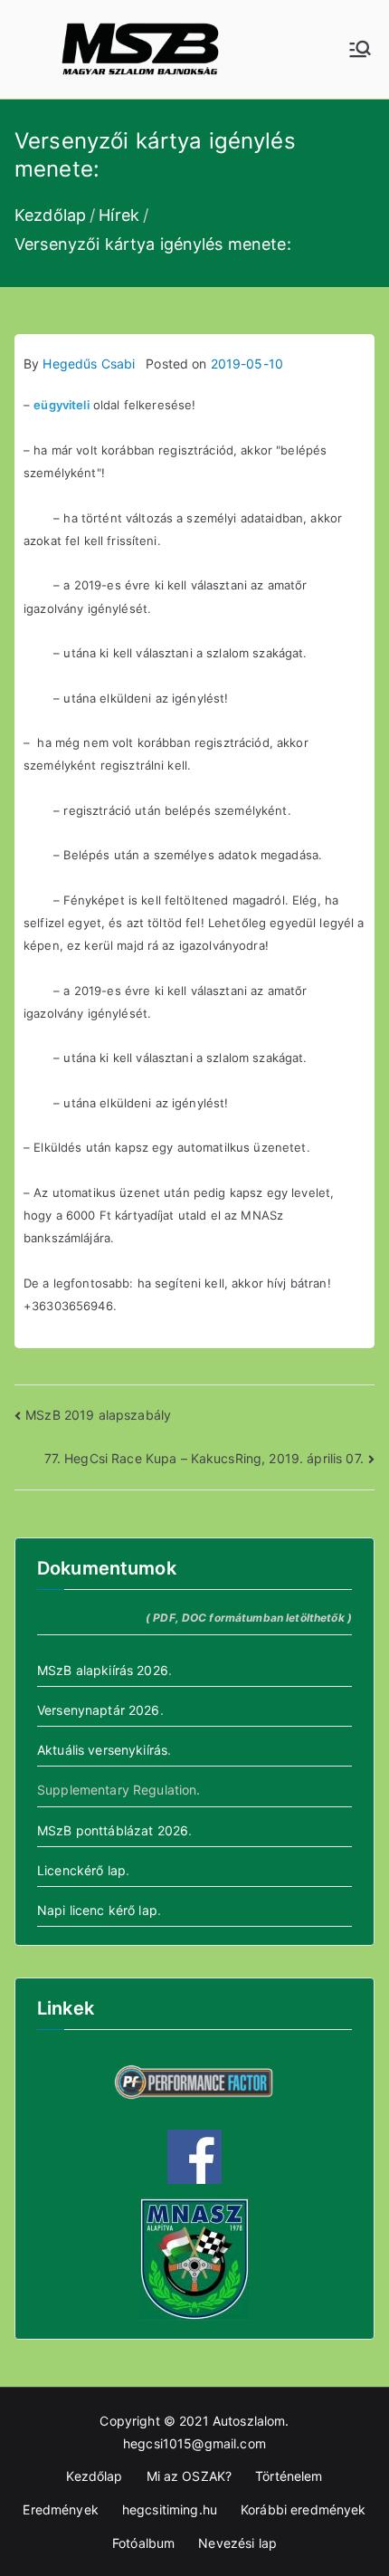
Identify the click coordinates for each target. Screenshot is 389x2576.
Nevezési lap (237, 2543)
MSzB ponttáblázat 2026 (113, 1830)
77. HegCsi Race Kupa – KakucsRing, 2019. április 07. (204, 1458)
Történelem (289, 2476)
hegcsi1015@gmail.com (194, 2443)
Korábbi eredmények (304, 2509)
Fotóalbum (143, 2543)
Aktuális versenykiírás (102, 1750)
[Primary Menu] (360, 49)
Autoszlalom (249, 2421)
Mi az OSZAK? (190, 2476)
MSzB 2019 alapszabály (98, 1415)
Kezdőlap (94, 2476)
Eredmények (60, 2509)
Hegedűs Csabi (89, 364)
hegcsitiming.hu (170, 2509)
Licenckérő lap (81, 1870)
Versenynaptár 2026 (99, 1710)
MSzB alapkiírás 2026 (103, 1670)
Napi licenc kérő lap (97, 1910)
